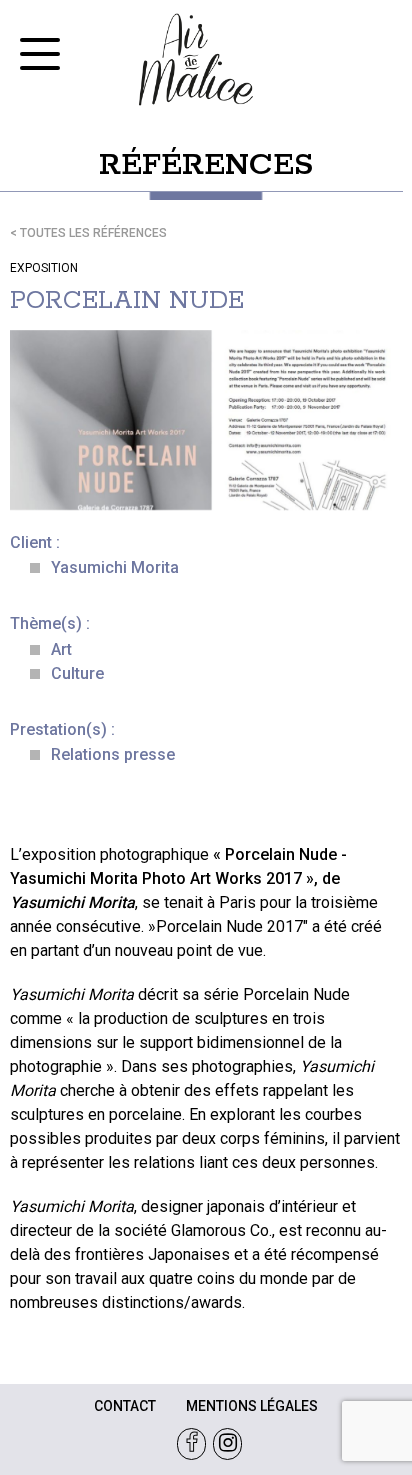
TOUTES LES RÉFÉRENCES (93, 233)
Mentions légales (252, 1406)
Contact (125, 1406)
